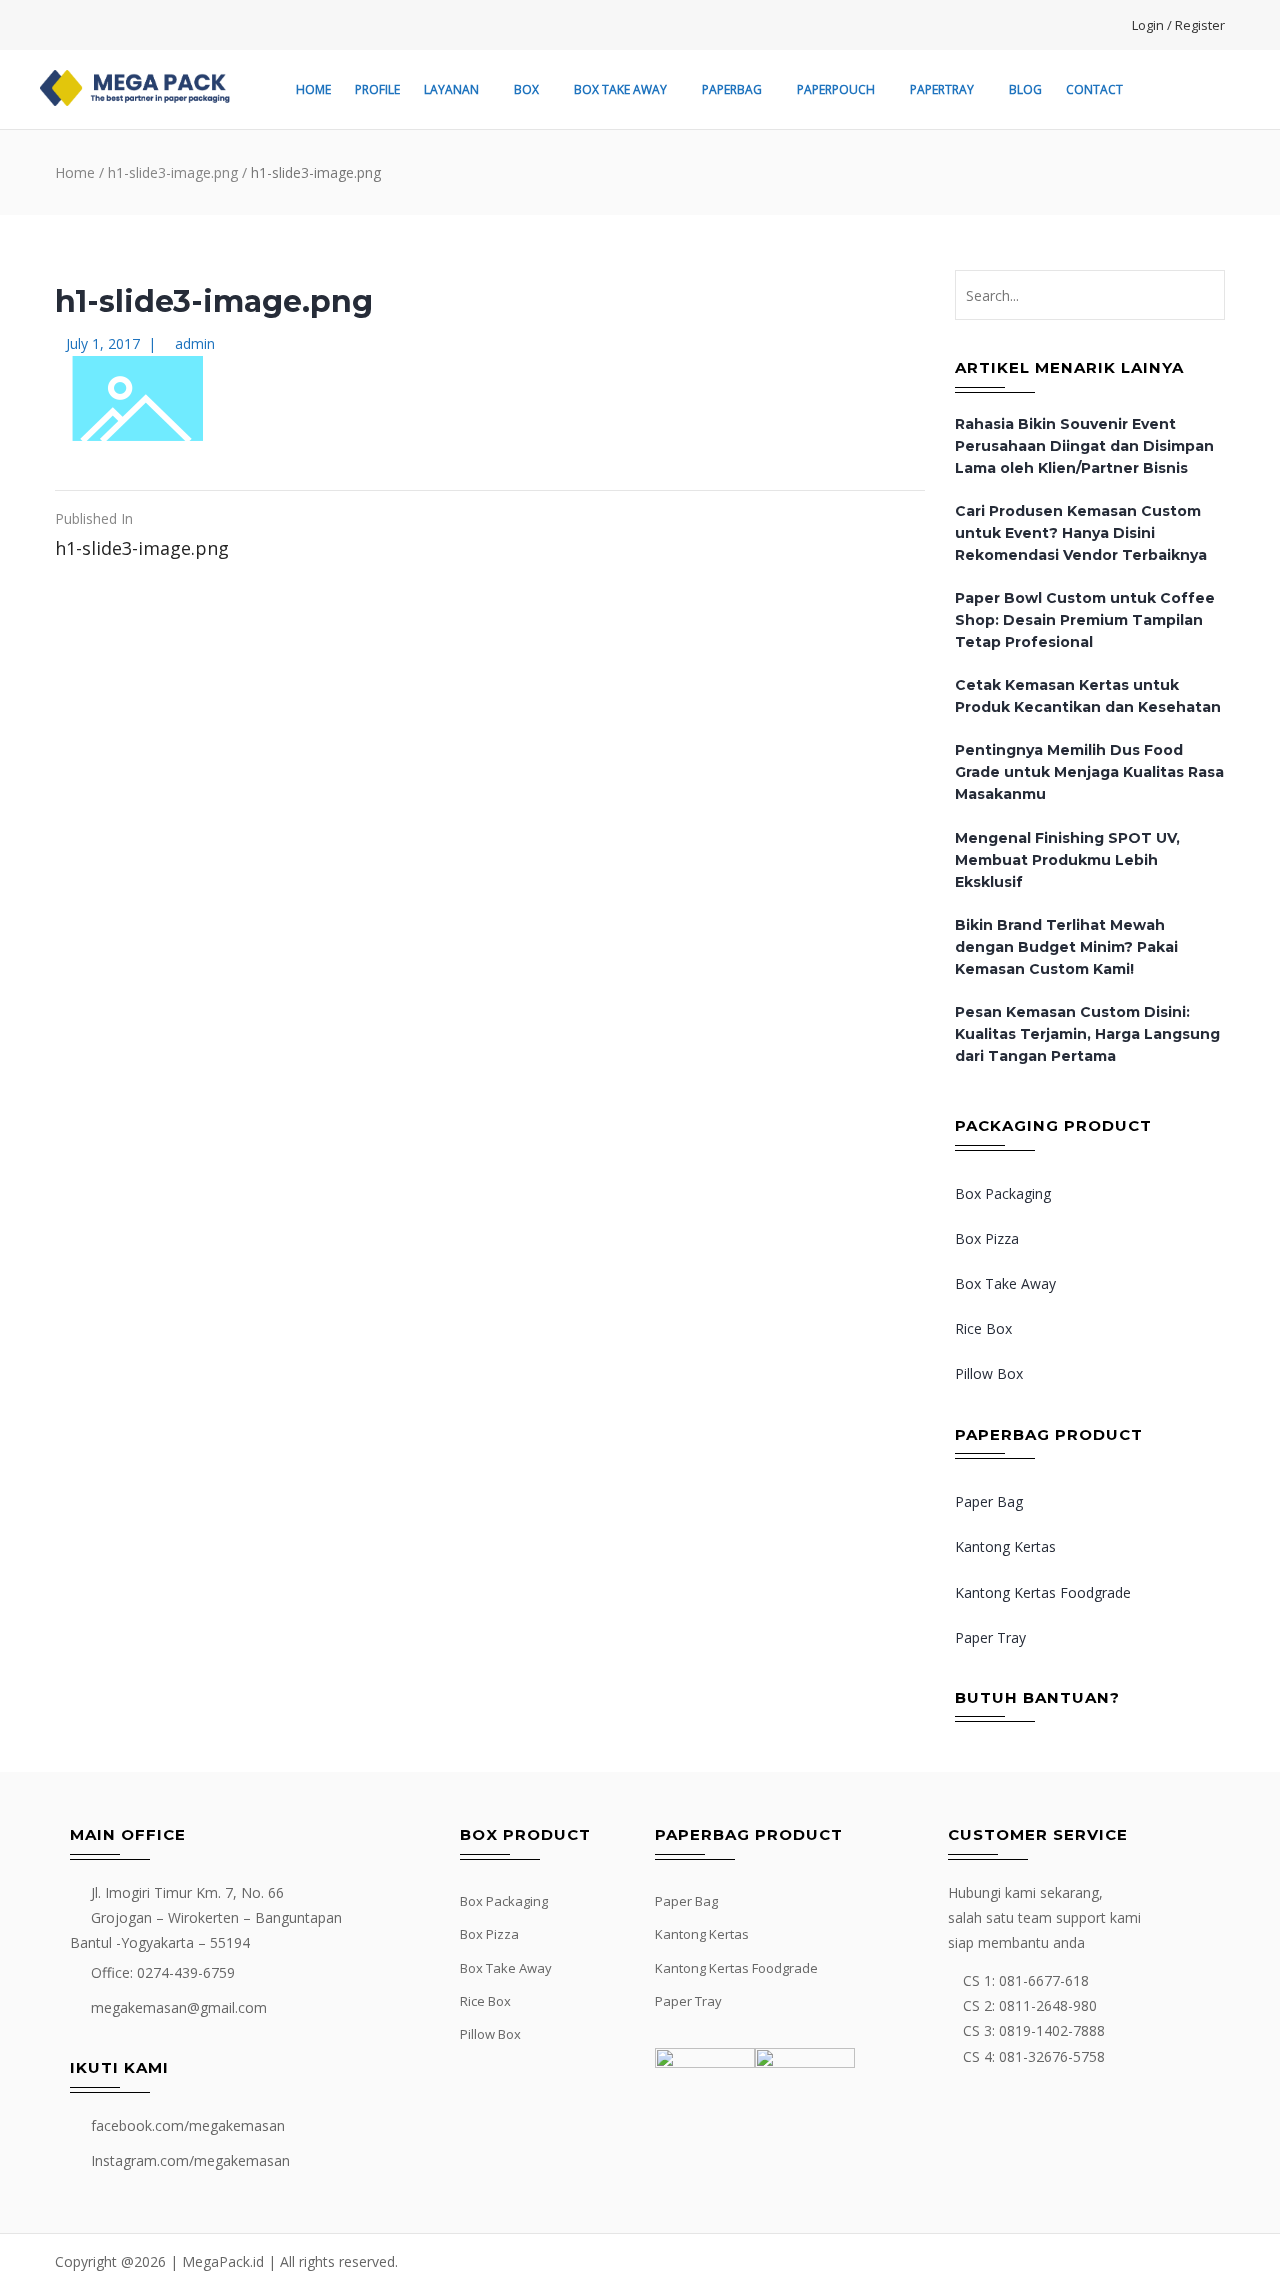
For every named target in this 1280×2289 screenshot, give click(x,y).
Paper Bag (989, 1501)
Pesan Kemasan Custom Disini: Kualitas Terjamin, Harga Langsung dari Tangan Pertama (1087, 1034)
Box (526, 89)
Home (313, 89)
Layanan (451, 89)
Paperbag (732, 89)
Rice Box (983, 1328)
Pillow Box (989, 1373)
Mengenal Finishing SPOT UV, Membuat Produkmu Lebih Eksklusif (1067, 860)
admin (195, 343)
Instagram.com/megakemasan (190, 2160)
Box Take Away (620, 89)
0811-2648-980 (1048, 2005)
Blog (1025, 89)
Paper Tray (990, 1637)
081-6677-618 (1044, 1980)
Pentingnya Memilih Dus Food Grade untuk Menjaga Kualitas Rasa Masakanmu (1089, 772)
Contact (1094, 89)
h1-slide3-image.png (173, 172)
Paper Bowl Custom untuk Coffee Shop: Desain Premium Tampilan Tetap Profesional (1085, 620)
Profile (377, 89)
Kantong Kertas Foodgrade (1043, 1592)
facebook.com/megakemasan (188, 2125)
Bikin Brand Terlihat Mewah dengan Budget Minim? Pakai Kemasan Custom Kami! (1066, 947)
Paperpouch (836, 89)
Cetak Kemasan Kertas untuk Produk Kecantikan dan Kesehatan (1088, 696)
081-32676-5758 (1052, 2056)
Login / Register (1178, 25)
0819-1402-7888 (1052, 2030)
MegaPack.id (223, 2261)
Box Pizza (987, 1238)
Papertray (942, 89)
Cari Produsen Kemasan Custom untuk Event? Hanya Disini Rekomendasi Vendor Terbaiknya (1081, 533)
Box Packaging (1003, 1193)
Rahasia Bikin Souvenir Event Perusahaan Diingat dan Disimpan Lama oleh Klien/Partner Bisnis (1084, 446)
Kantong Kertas (1005, 1546)
